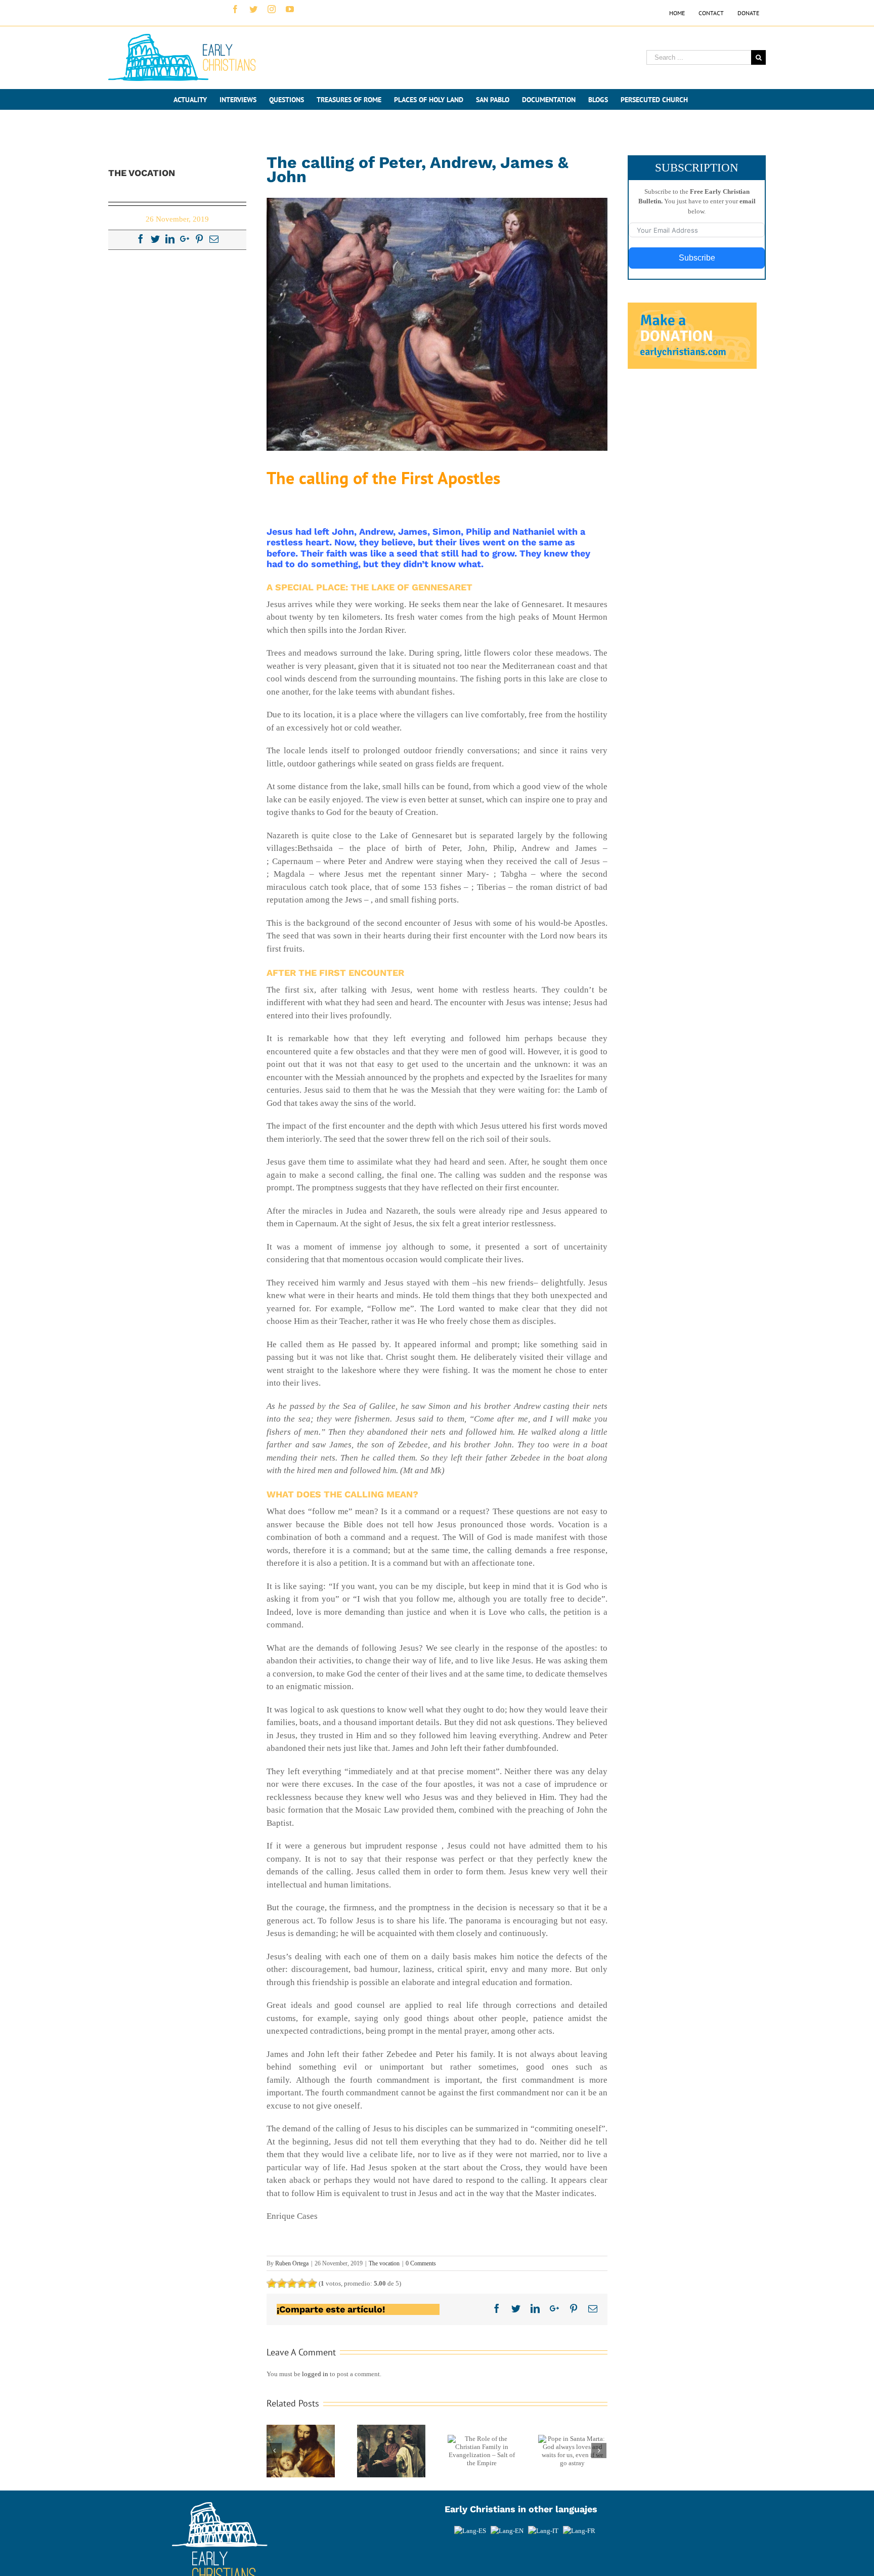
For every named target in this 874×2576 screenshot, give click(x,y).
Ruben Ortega (292, 2263)
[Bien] (292, 2284)
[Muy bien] (302, 2284)
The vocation (384, 2263)
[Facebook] (141, 239)
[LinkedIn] (170, 239)
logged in (315, 2374)
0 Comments (421, 2263)
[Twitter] (155, 239)
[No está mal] (282, 2284)
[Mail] (214, 239)
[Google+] (185, 239)
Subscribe (697, 258)
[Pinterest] (199, 239)
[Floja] (272, 2284)
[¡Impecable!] (312, 2284)
